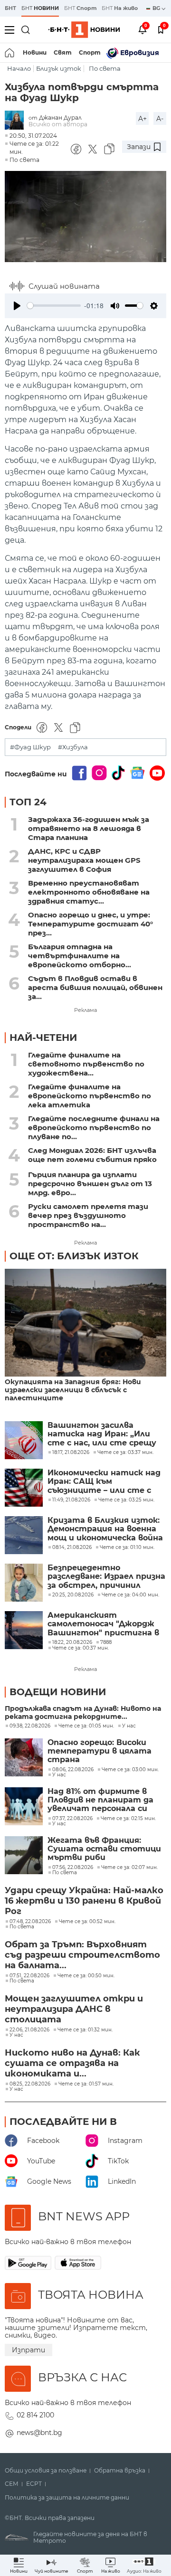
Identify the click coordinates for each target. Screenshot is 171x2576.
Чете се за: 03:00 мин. (130, 1770)
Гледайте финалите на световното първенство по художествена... (86, 1064)
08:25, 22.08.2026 (30, 2084)
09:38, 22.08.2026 (30, 1726)
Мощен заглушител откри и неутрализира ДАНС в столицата (74, 2009)
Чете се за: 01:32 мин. (85, 2030)
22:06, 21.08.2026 (29, 2030)
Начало (19, 69)
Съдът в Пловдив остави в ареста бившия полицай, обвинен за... (95, 987)
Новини (35, 52)
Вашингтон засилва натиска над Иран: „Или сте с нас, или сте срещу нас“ (102, 1434)
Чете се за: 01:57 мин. (86, 2084)
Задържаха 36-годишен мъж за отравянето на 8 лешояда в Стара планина (89, 828)
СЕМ (12, 2484)
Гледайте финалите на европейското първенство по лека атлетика (90, 1096)
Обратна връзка (120, 2471)
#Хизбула (73, 747)
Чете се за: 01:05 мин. (86, 1726)
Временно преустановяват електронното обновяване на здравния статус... (89, 892)
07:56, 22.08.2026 (73, 1868)
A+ (142, 119)
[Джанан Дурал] (17, 121)
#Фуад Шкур (30, 747)
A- (160, 119)
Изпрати (28, 2350)
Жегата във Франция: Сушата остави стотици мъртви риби (104, 1849)
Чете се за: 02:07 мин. (129, 1868)
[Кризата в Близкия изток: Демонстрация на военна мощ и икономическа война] (24, 1535)
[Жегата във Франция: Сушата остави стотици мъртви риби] (24, 1855)
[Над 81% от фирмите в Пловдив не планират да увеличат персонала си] (24, 1806)
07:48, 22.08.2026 (30, 1922)
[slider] (54, 306)
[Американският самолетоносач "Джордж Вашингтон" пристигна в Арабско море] (24, 1630)
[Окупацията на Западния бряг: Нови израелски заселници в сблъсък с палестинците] (85, 1323)
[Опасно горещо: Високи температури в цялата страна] (24, 1757)
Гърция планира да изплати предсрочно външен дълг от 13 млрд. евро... (90, 1184)
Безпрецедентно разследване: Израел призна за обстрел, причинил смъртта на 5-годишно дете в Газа (106, 1577)
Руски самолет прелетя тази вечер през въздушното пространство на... (88, 1215)
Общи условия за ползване (46, 2471)
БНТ (10, 8)
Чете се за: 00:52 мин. (87, 1922)
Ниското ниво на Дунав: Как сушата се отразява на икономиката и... (72, 2063)
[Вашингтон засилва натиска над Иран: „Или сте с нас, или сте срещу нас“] (24, 1440)
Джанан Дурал (60, 118)
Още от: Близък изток (74, 1256)
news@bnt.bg (39, 2433)
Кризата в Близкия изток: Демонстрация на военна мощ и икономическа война (105, 1529)
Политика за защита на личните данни (67, 2498)
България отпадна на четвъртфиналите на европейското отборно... (80, 956)
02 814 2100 (35, 2415)
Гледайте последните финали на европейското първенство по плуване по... (94, 1128)
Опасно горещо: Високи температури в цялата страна (100, 1751)
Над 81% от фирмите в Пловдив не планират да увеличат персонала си (100, 1800)
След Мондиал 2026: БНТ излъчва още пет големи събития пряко (92, 1155)
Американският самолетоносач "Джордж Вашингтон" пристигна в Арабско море (103, 1624)
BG (157, 8)
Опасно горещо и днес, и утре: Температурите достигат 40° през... (90, 924)
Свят (63, 52)
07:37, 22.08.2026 (72, 1819)
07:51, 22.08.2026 (29, 1976)
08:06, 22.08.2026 (73, 1770)
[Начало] (10, 53)
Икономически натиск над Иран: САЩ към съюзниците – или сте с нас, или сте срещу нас (104, 1482)
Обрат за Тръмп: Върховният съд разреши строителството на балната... (82, 1955)
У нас (129, 1726)
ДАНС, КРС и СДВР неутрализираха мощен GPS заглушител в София (84, 860)
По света (105, 69)
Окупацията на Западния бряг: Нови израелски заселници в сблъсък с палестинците (73, 1390)
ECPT (34, 2484)
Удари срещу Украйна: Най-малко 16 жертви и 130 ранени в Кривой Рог (84, 1901)
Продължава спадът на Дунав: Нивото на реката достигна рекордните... (83, 1713)
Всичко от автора (58, 124)
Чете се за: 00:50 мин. (86, 1976)
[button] (144, 2565)
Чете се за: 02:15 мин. (128, 1819)
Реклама (85, 1010)
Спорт (90, 52)
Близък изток (59, 69)
